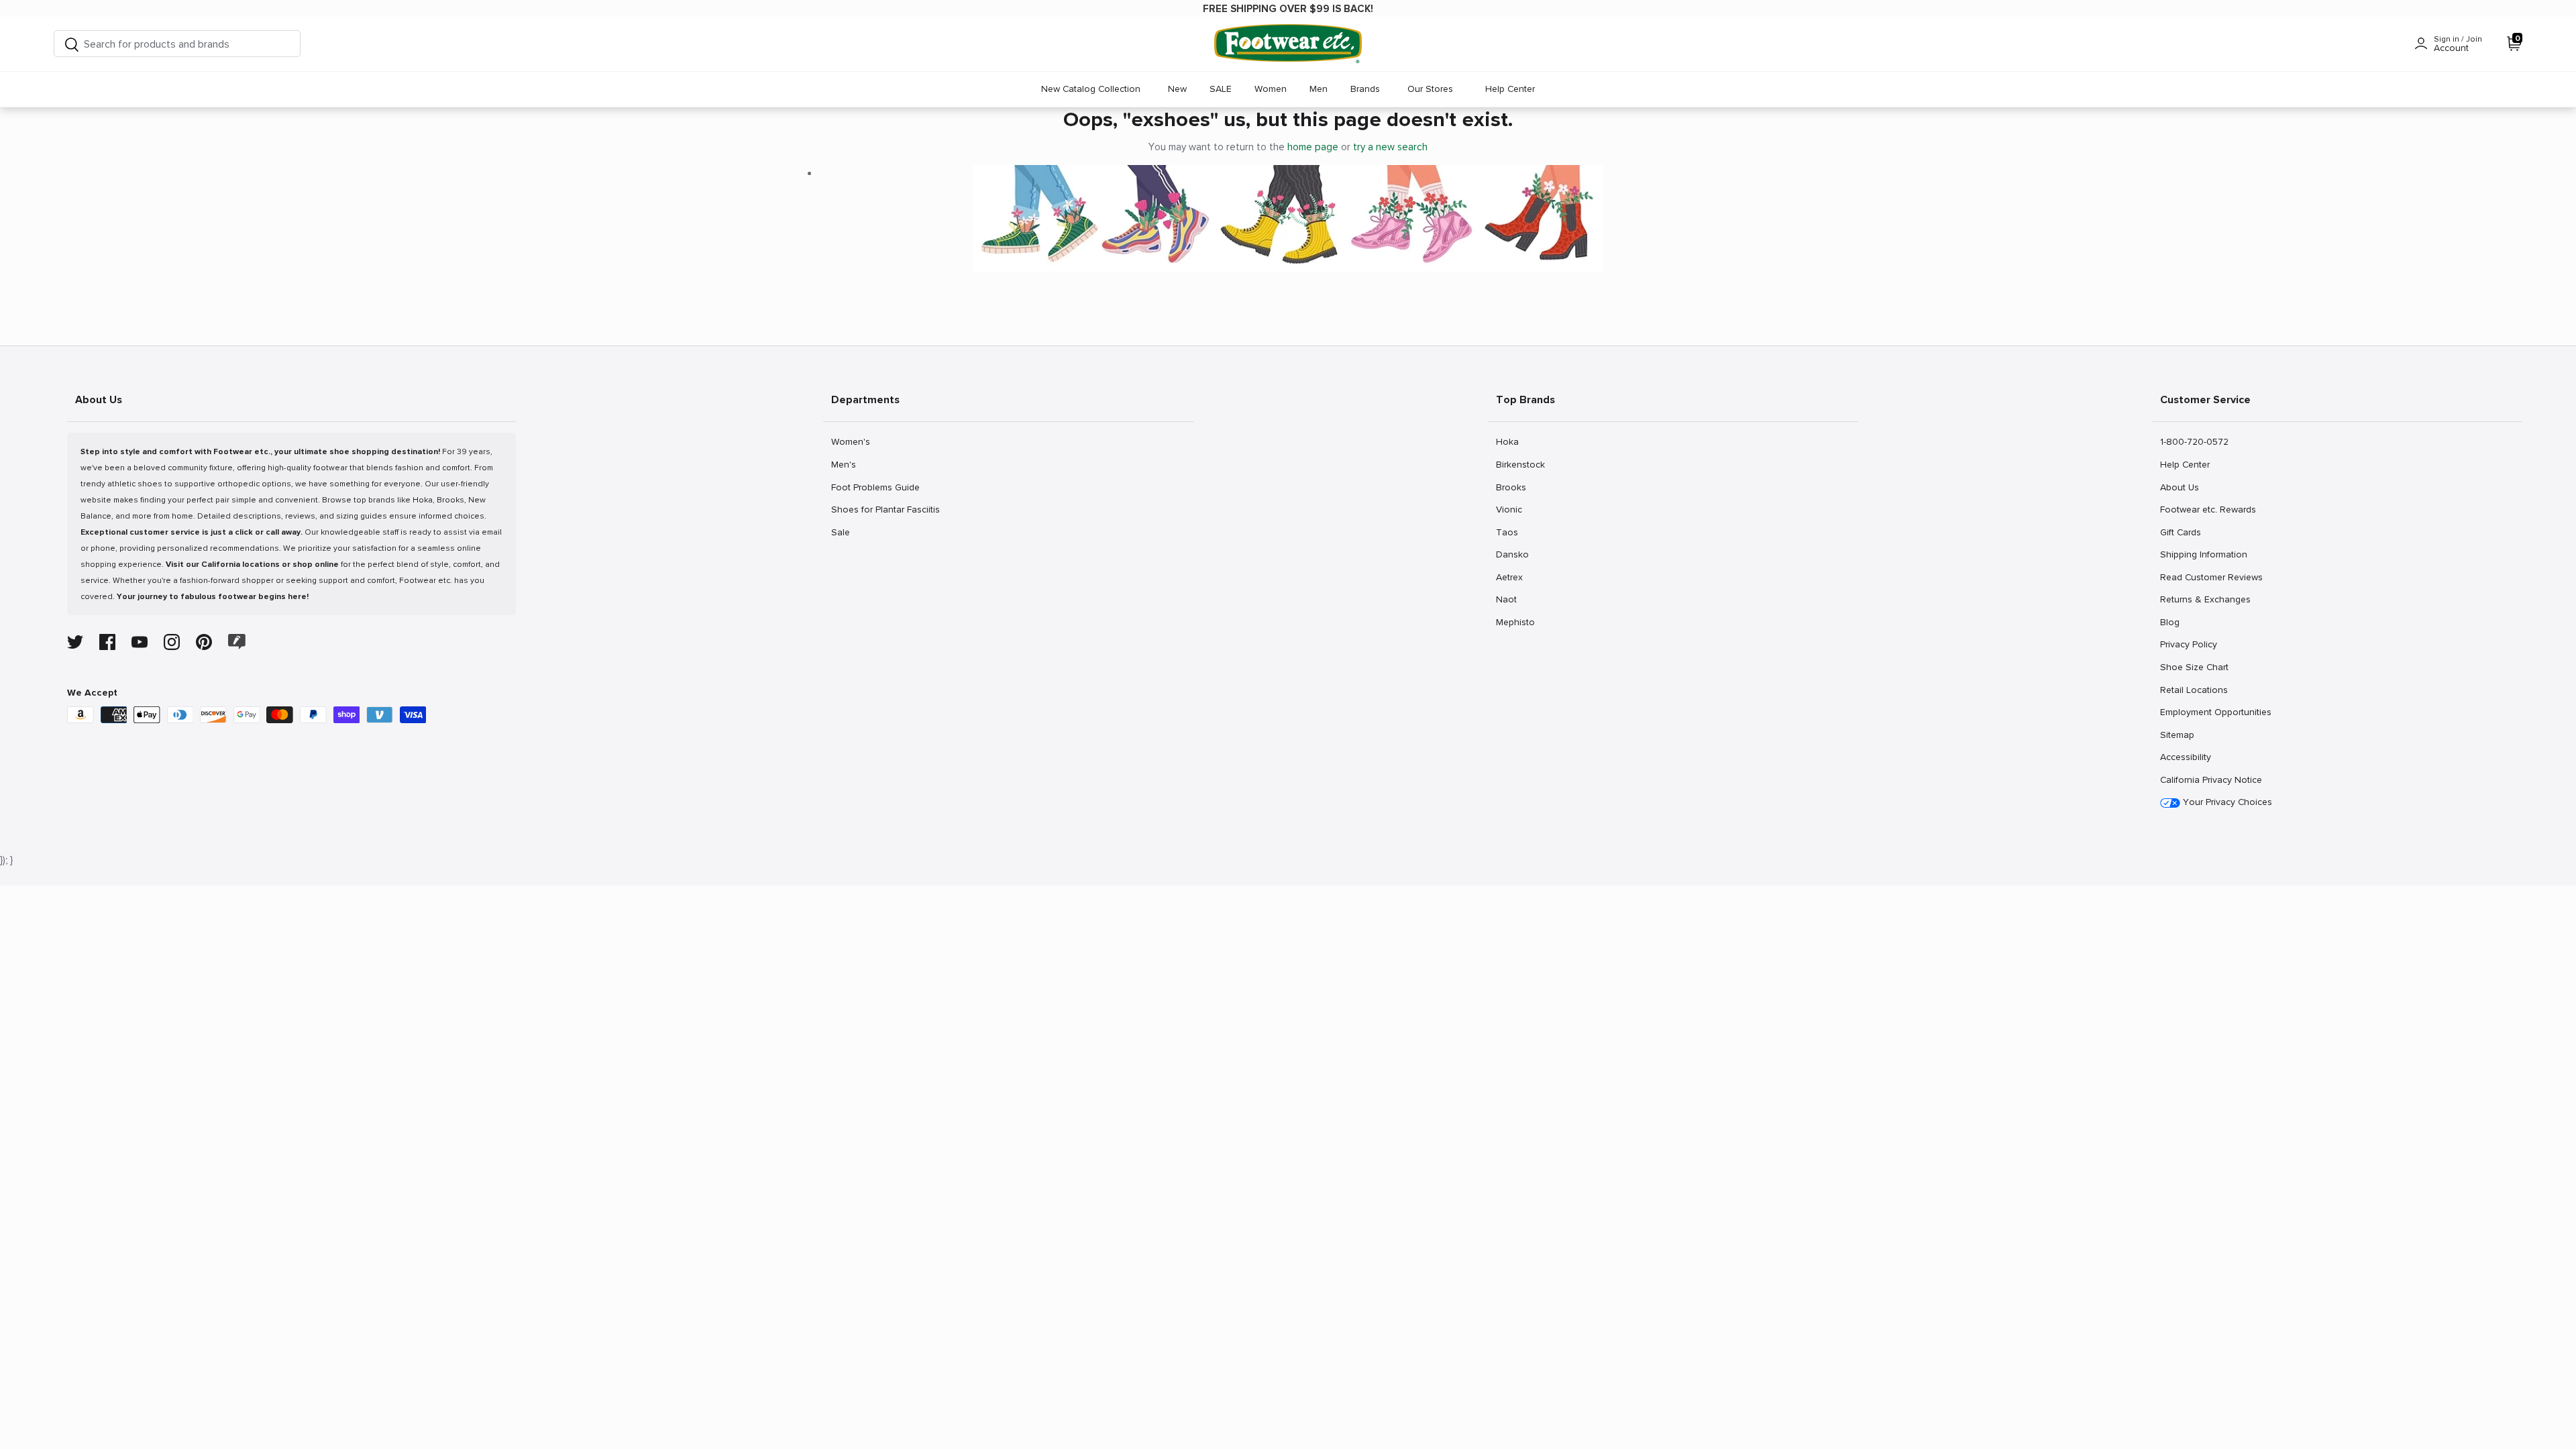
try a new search (1390, 147)
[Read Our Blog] (237, 642)
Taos (1510, 532)
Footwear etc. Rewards (2208, 509)
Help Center (1510, 89)
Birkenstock (1520, 464)
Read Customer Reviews (2211, 577)
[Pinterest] (204, 642)
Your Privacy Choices (2226, 802)
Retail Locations (2194, 690)
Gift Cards (2180, 532)
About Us (2179, 487)
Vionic (1510, 509)
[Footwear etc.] (1288, 44)
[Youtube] (140, 642)
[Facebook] (107, 642)
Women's (850, 441)
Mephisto (1515, 622)
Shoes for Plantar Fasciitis (885, 509)
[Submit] (72, 44)
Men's (846, 464)
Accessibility (2186, 757)
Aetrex (1510, 577)
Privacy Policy (2188, 644)
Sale (846, 532)
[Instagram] (172, 642)
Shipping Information (2203, 554)
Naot (1510, 599)
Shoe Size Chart (2194, 667)
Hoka (1510, 441)
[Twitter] (75, 642)
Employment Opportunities (2215, 712)
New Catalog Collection (1091, 89)
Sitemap (2177, 735)
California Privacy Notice (2211, 780)
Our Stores (1430, 89)
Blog (2175, 622)
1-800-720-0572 (2194, 441)
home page (1313, 147)
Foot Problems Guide (875, 487)
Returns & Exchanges (2205, 599)
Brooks (1511, 487)
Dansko (1512, 554)
